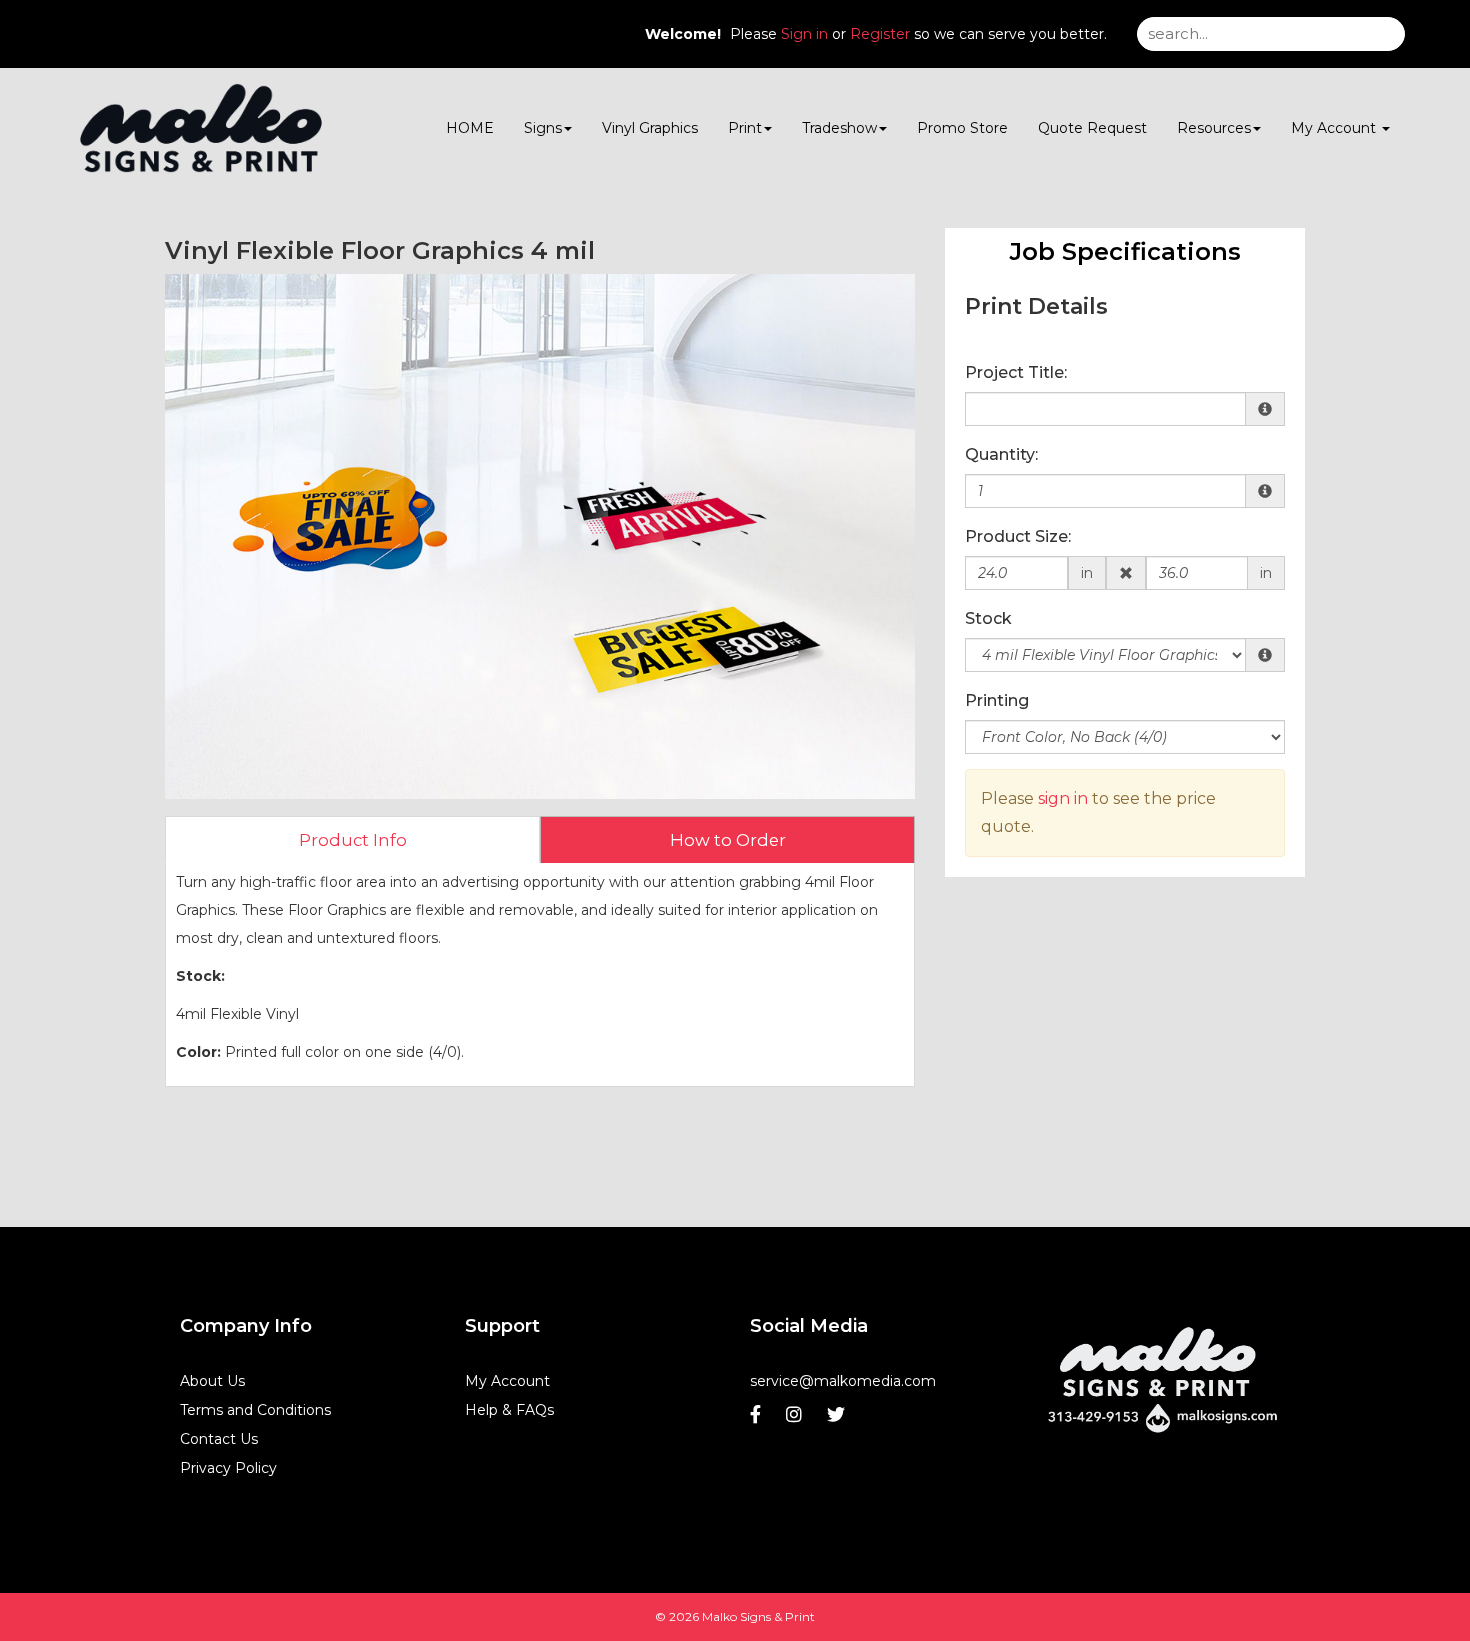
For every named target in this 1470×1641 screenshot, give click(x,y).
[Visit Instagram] (796, 1419)
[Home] (1162, 1375)
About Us (212, 1381)
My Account (507, 1381)
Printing (997, 700)
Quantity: (1001, 454)
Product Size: (1018, 536)
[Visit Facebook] (758, 1419)
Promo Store (962, 128)
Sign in (804, 34)
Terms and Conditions (255, 1410)
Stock (988, 618)
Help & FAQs (509, 1410)
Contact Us (219, 1439)
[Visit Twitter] (838, 1419)
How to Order (728, 840)
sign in (1063, 798)
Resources (1214, 128)
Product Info (353, 840)
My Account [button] (1335, 128)
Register (880, 34)
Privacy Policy (228, 1468)
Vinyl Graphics (650, 128)
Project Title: (1016, 372)
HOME (470, 128)
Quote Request (1092, 128)
